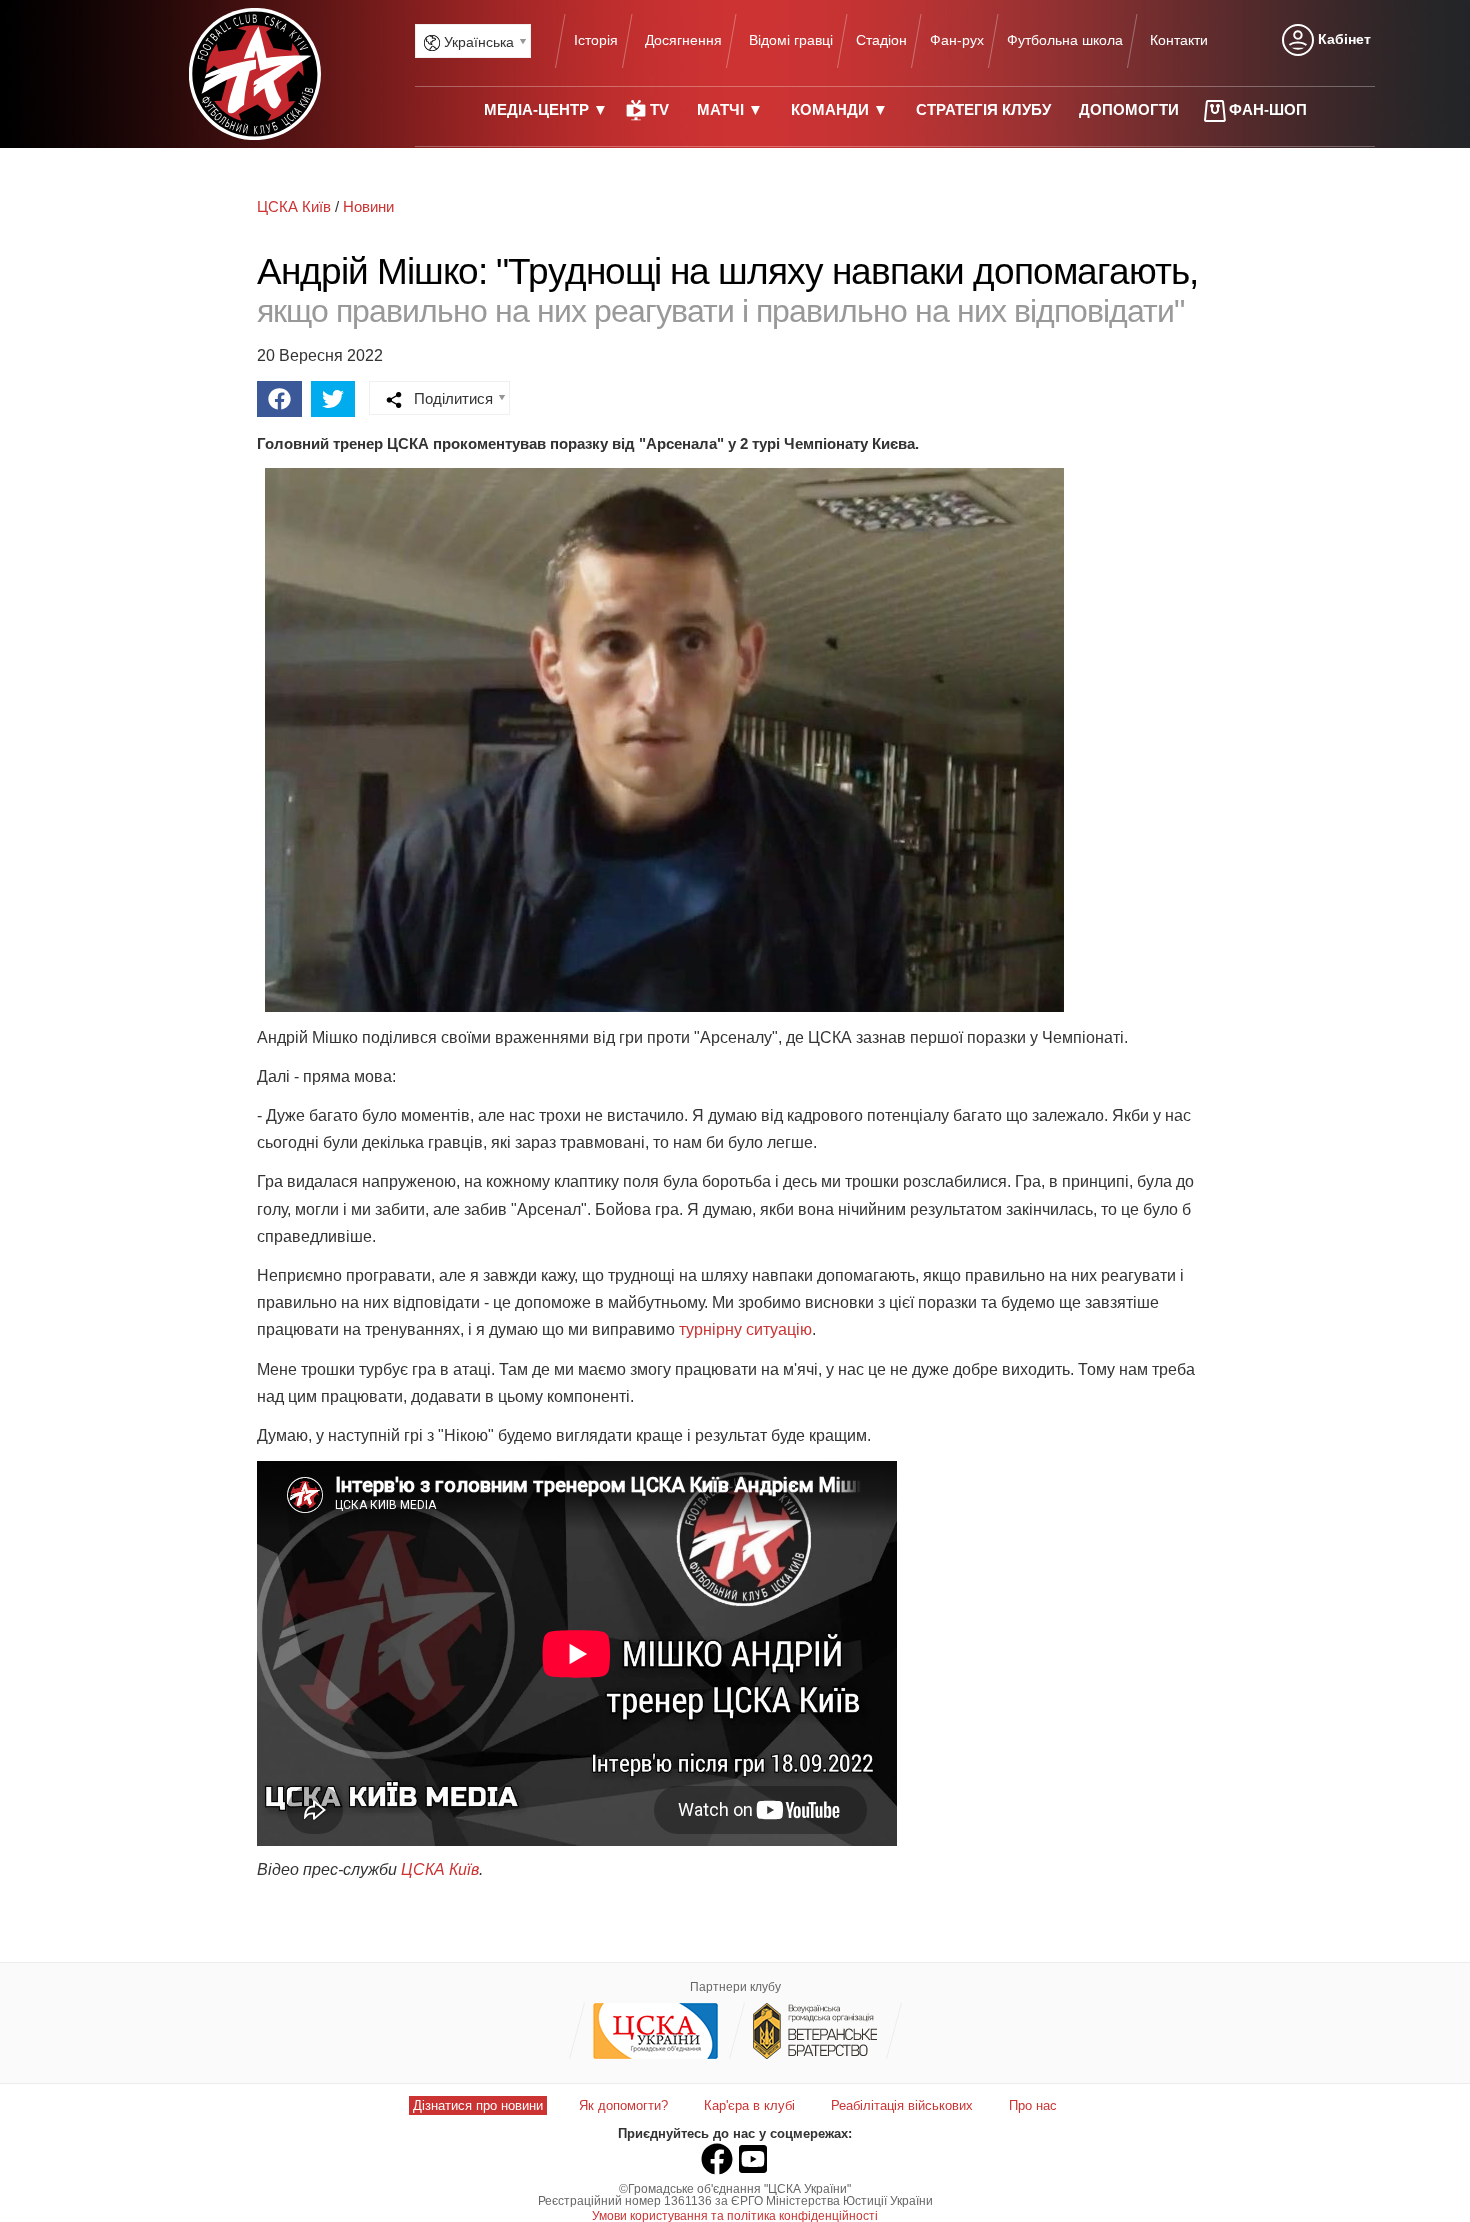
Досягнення (683, 40)
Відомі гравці (791, 40)
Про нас (1033, 2105)
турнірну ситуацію (745, 1329)
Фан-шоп (1268, 109)
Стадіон (881, 40)
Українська (477, 42)
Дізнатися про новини (478, 2105)
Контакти (1179, 40)
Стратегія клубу (983, 109)
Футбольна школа (1065, 40)
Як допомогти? (623, 2105)
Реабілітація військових (902, 2105)
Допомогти (1129, 109)
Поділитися (451, 398)
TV (659, 109)
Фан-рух (957, 40)
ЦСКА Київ (440, 1869)
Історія (596, 40)
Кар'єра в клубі (749, 2105)
